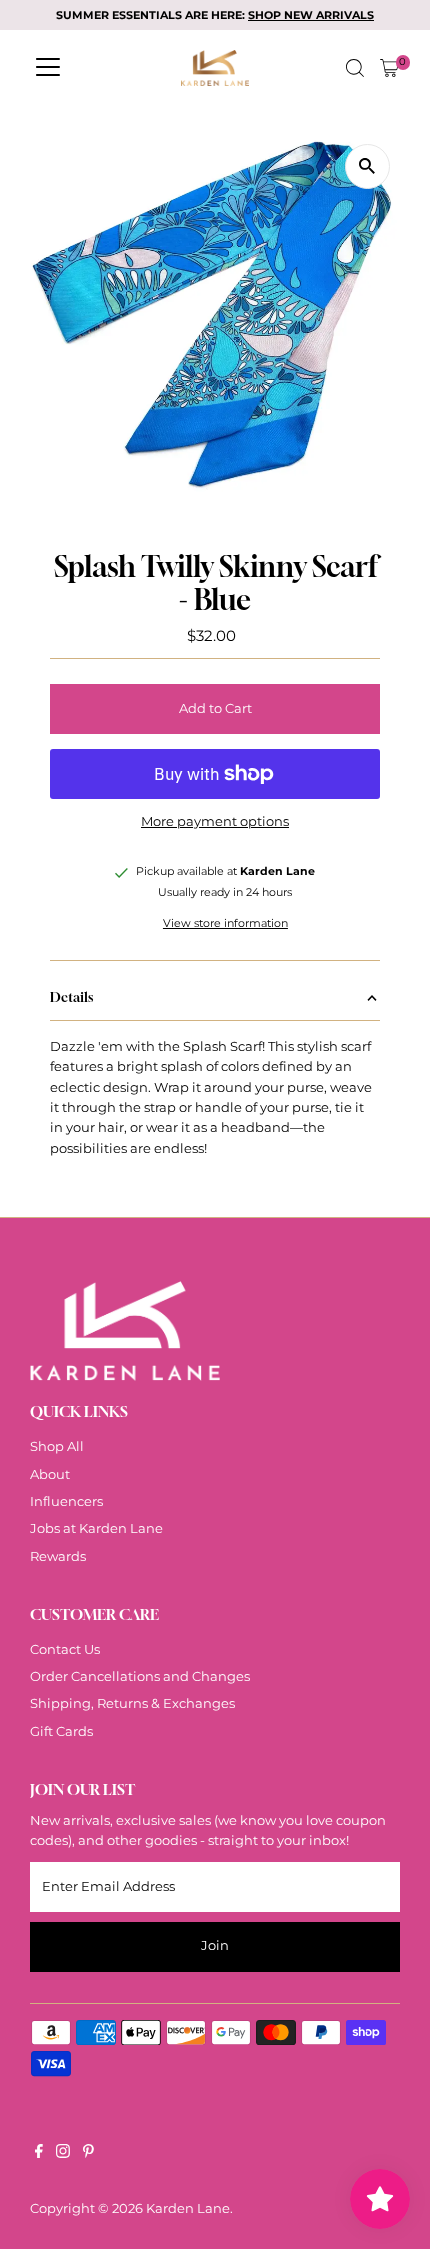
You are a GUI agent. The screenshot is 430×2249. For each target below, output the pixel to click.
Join (215, 1945)
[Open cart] (389, 68)
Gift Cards (61, 1731)
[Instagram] (63, 2154)
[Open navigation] (48, 68)
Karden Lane (188, 2208)
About (50, 1474)
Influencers (66, 1501)
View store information (225, 924)
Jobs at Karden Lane (96, 1528)
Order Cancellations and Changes (140, 1676)
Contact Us (65, 1649)
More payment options (215, 821)
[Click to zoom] (367, 166)
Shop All (57, 1446)
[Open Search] (355, 68)
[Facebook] (39, 2154)
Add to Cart (215, 708)
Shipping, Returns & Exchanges (132, 1703)
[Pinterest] (88, 2154)
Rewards (58, 1556)
